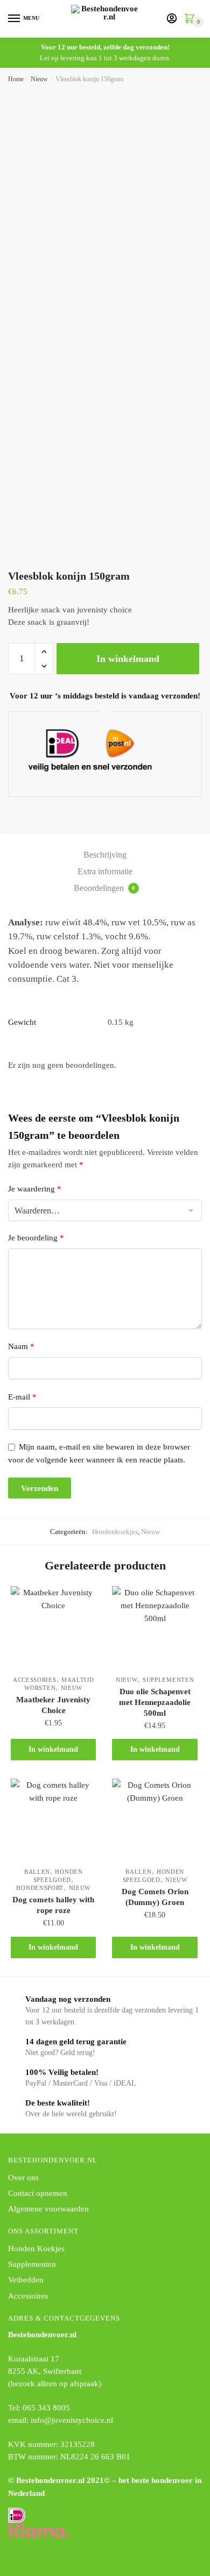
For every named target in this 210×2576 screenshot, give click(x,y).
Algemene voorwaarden (48, 2209)
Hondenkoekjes (115, 1532)
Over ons (23, 2178)
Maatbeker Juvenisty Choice (53, 1705)
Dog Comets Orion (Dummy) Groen (155, 1897)
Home (16, 79)
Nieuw (39, 79)
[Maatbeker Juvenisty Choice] (53, 1629)
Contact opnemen (38, 2193)
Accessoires (28, 2296)
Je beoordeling (36, 1238)
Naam (21, 1346)
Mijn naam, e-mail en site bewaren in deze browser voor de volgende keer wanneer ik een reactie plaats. (99, 1453)
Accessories (35, 1680)
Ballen (37, 1872)
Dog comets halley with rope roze (53, 1905)
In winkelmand (128, 659)
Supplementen (168, 1680)
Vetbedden (26, 2280)
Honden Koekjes (36, 2249)
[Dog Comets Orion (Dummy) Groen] (155, 1821)
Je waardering (35, 1189)
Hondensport (40, 1888)
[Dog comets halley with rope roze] (53, 1821)
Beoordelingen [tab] (104, 888)
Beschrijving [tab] (105, 855)
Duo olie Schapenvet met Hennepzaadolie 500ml (155, 1702)
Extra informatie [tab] (105, 871)
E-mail (22, 1397)
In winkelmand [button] (53, 1749)
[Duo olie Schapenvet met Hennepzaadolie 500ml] (155, 1629)
